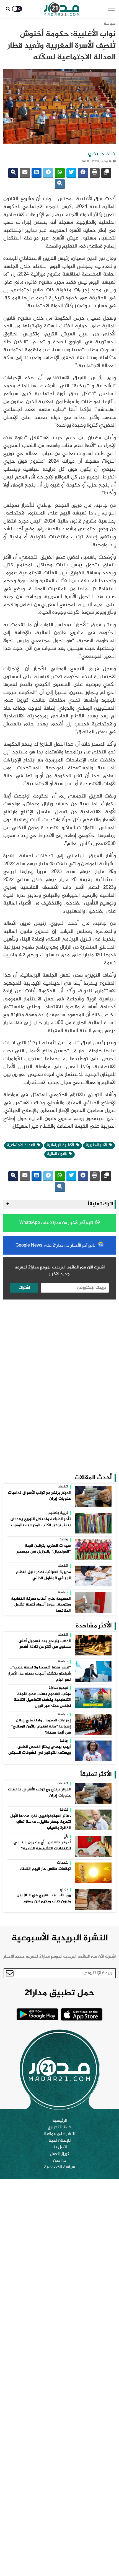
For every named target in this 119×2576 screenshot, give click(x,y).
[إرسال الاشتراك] (10, 1973)
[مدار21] (62, 9)
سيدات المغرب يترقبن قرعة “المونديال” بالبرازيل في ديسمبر (44, 1549)
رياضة (64, 1540)
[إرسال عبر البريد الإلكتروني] (25, 173)
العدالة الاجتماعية (21, 1145)
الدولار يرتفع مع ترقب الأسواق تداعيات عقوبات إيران (39, 1496)
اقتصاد (63, 1487)
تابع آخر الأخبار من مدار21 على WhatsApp (57, 1223)
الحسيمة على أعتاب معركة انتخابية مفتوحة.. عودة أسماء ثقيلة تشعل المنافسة (41, 1605)
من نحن (60, 2161)
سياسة (110, 24)
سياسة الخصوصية (59, 2167)
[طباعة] (95, 173)
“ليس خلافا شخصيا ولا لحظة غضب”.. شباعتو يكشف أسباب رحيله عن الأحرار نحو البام (39, 1674)
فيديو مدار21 (58, 1688)
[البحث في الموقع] (8, 9)
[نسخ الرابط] (106, 173)
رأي (66, 1837)
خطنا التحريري (60, 2127)
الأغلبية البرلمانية (61, 1145)
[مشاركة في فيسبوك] (83, 173)
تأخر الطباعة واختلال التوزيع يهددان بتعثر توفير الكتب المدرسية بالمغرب (41, 1522)
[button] (111, 9)
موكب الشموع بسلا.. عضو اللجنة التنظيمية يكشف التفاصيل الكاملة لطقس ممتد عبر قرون (42, 1700)
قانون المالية (57, 1154)
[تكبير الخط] (13, 173)
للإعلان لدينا (60, 2141)
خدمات (63, 1863)
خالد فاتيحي (102, 154)
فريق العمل (60, 2154)
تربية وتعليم (58, 1513)
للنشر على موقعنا (59, 2134)
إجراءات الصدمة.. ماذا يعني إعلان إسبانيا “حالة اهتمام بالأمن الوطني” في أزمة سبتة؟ (41, 1727)
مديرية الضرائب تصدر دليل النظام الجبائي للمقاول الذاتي (43, 1575)
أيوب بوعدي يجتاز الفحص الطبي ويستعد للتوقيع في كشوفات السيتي (40, 1750)
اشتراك (24, 1288)
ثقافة (64, 1810)
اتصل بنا (60, 2147)
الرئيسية (59, 2121)
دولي (64, 1890)
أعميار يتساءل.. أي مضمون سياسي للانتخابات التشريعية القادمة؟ (42, 1846)
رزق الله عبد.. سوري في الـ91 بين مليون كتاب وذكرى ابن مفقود (44, 1899)
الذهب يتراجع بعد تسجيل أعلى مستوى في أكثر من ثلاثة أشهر (45, 1644)
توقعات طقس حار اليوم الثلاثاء (45, 1869)
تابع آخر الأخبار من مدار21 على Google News (56, 1246)
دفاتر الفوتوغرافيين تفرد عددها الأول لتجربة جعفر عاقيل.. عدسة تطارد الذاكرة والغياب (41, 1822)
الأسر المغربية (97, 1145)
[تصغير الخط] (60, 184)
